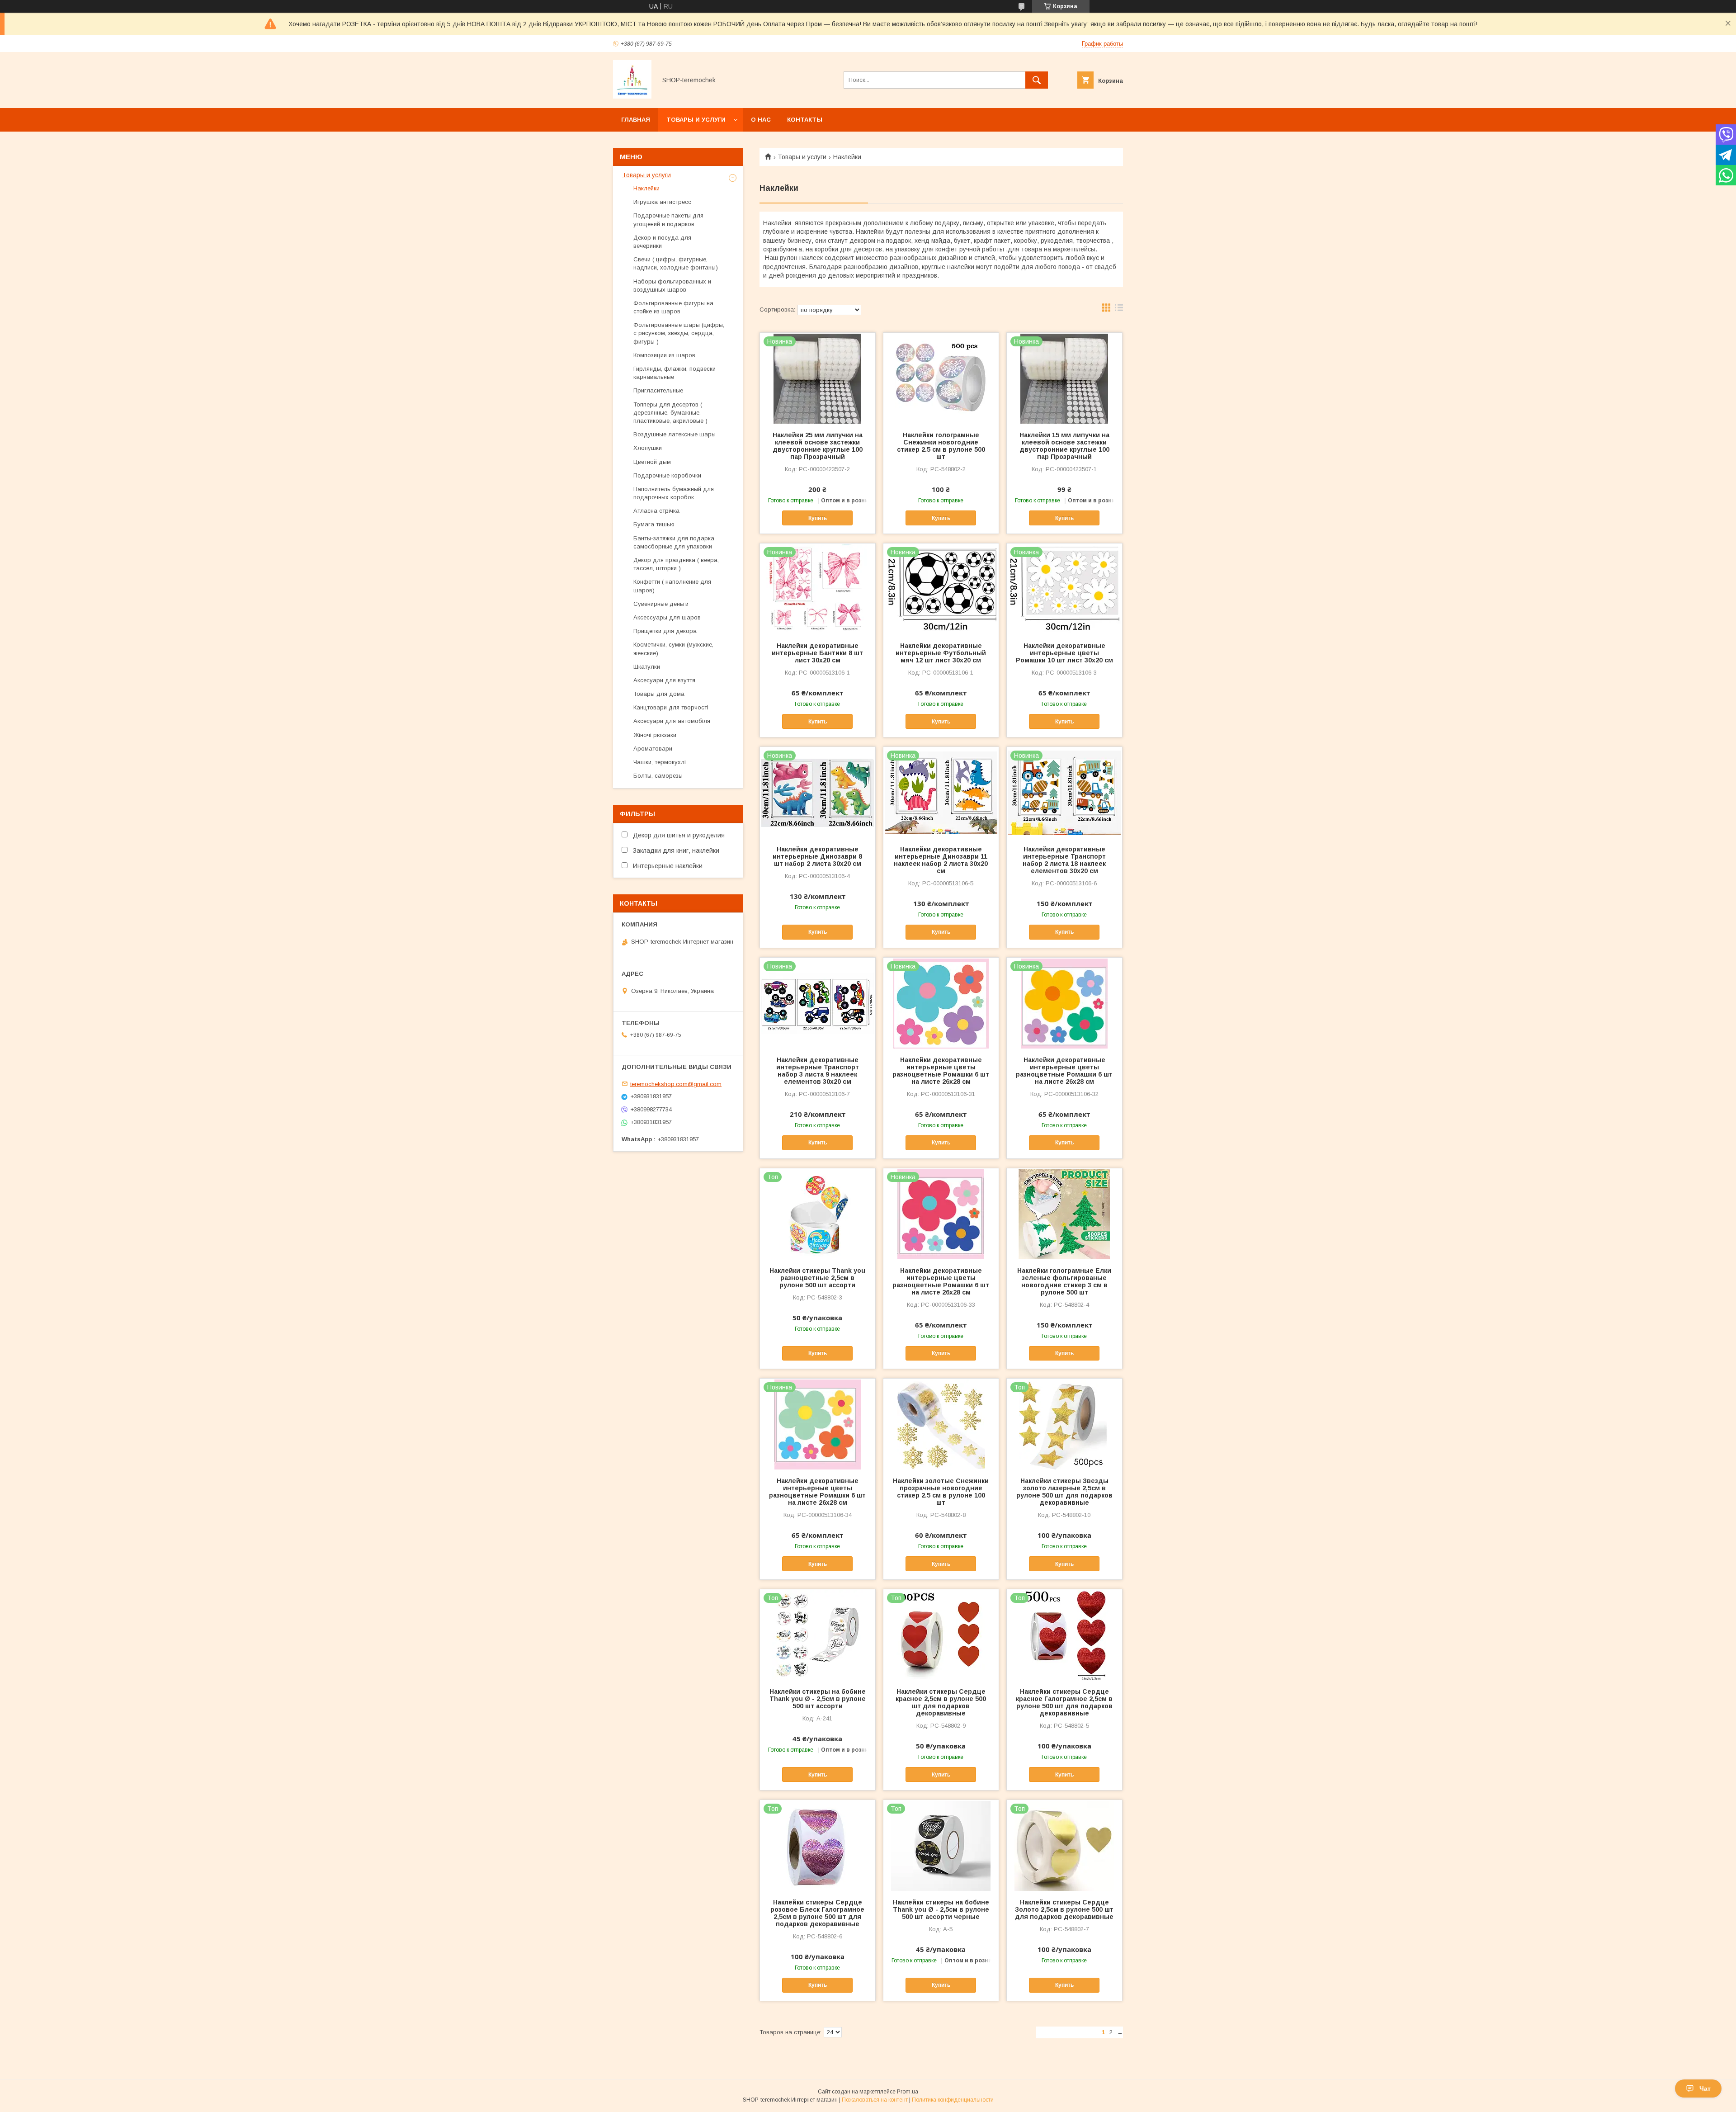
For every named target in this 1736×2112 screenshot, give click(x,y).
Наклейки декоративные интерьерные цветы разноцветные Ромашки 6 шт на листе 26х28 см (941, 1071)
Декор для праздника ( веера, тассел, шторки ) (676, 564)
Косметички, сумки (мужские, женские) (673, 649)
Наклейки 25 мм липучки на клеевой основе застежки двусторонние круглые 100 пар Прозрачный (818, 446)
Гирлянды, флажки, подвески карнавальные (675, 373)
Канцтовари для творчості (671, 707)
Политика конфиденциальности (953, 2100)
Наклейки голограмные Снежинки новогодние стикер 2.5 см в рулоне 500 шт (941, 446)
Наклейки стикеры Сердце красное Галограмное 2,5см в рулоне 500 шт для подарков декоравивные (1064, 1702)
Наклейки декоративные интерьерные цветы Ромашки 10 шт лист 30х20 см (1064, 653)
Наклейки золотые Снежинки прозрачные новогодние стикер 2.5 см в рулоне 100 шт (941, 1492)
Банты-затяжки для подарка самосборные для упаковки (674, 542)
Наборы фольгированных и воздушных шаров (672, 286)
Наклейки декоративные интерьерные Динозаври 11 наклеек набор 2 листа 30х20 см (941, 860)
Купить (818, 518)
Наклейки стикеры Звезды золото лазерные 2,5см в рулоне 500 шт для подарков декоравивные (1064, 1492)
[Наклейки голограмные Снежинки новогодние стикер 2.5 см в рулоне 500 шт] (941, 378)
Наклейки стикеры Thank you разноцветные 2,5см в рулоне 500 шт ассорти (817, 1278)
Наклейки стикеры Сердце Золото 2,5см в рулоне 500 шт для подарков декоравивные (1064, 1909)
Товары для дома (659, 694)
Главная (636, 120)
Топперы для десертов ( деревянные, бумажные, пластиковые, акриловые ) (670, 413)
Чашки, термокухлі (660, 762)
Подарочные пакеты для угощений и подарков (668, 220)
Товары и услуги (696, 120)
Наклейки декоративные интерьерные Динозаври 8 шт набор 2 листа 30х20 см (817, 856)
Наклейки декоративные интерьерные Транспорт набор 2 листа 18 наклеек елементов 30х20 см (1064, 860)
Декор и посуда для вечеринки (662, 242)
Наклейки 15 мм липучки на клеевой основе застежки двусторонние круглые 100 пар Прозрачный (1064, 446)
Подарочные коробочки (667, 475)
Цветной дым (652, 462)
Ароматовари (653, 749)
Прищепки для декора (665, 631)
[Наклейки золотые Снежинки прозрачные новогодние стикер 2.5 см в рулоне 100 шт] (941, 1424)
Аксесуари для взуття (664, 680)
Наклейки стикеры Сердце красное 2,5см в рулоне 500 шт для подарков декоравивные (941, 1702)
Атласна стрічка (656, 511)
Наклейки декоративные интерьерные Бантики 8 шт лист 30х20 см (817, 653)
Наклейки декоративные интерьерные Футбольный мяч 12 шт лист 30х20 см (941, 653)
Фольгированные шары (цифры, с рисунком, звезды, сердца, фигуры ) (679, 333)
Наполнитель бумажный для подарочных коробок (674, 493)
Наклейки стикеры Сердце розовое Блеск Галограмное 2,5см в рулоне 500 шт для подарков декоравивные (817, 1913)
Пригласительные (658, 390)
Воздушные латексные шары (675, 434)
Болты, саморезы (658, 776)
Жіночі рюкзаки (655, 735)
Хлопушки (648, 448)
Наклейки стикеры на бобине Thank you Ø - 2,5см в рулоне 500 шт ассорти (818, 1699)
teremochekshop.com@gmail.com (676, 1084)
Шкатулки (647, 667)
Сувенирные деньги (661, 604)
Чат (1705, 2088)
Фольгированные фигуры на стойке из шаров (673, 307)
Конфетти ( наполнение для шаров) (672, 586)
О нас (761, 120)
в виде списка (1119, 310)
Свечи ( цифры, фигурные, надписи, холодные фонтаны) (676, 263)
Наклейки (646, 188)
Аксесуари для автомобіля (672, 721)
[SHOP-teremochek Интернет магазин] (632, 96)
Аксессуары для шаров (667, 617)
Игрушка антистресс (662, 202)
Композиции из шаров (664, 355)
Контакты (805, 120)
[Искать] (1037, 80)
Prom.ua (908, 2092)
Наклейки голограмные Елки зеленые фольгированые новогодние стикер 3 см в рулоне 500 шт (1064, 1281)
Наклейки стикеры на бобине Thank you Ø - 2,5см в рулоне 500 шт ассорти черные (941, 1909)
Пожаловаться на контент (875, 2100)
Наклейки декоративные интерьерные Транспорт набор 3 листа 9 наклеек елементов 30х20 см (818, 1071)
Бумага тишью (654, 524)
